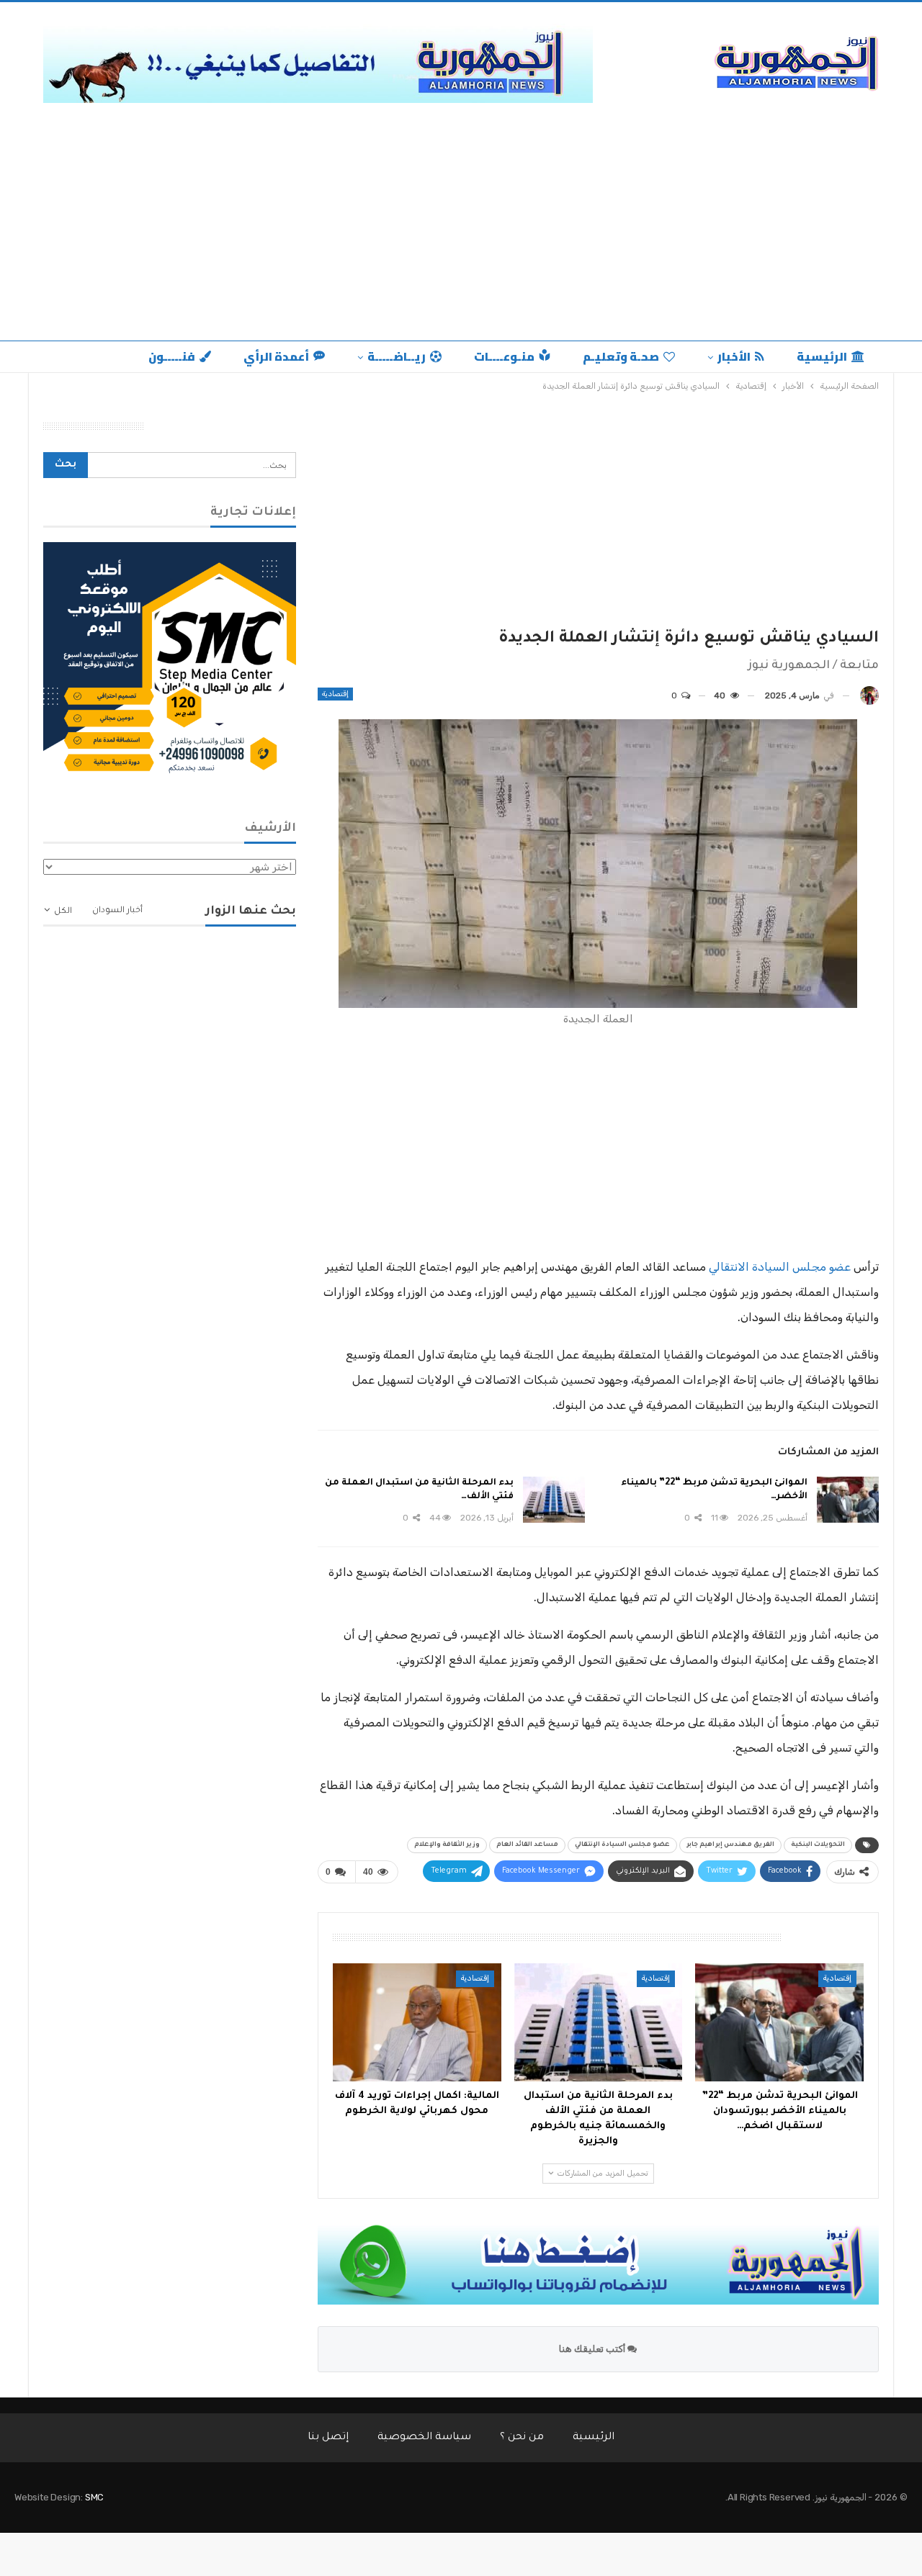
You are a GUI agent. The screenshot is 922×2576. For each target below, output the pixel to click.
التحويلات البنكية (818, 1845)
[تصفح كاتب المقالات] (869, 696)
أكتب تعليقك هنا (593, 2349)
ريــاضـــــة (397, 356)
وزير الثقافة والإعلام (447, 1845)
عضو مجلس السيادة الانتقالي (780, 1267)
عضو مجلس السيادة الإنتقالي (622, 1845)
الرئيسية (822, 356)
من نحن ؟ (522, 2438)
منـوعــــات (504, 356)
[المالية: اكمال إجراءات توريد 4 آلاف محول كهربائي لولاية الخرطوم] (417, 2022)
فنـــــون (172, 356)
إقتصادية (335, 694)
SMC (94, 2497)
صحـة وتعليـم (621, 356)
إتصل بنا (328, 2438)
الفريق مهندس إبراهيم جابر (730, 1845)
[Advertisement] (461, 218)
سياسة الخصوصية (424, 2438)
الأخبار (734, 356)
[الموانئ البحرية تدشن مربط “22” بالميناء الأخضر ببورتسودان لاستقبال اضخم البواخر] (848, 1500)
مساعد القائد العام (527, 1845)
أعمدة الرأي (276, 356)
